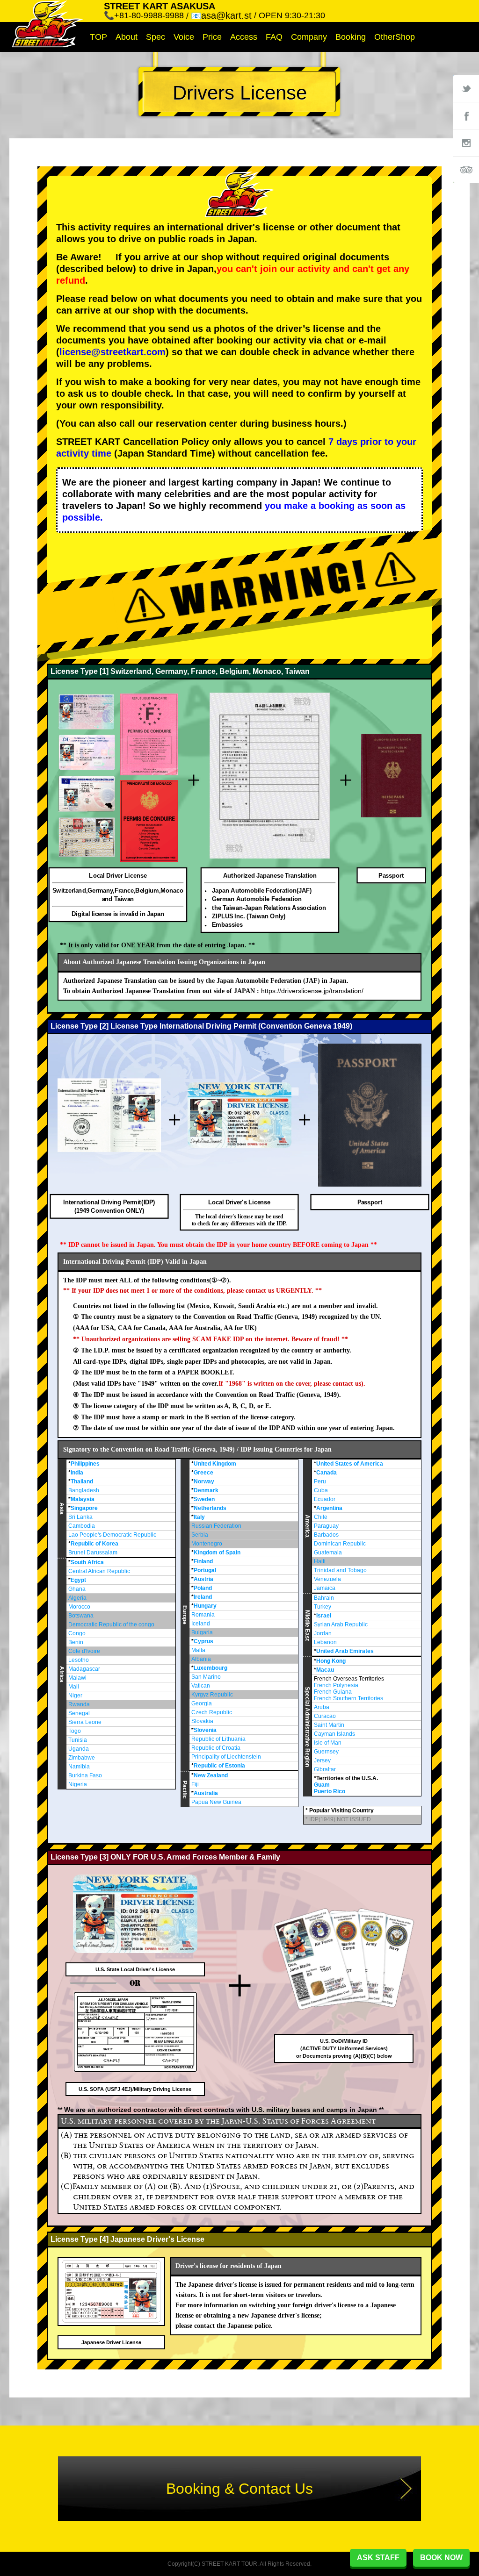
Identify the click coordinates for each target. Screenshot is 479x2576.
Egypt (78, 1580)
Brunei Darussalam (93, 1553)
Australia (206, 1793)
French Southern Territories (348, 1698)
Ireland (203, 1597)
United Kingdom (215, 1464)
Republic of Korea (94, 1544)
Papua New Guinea (216, 1802)
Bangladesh (84, 1490)
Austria (203, 1579)
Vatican (201, 1686)
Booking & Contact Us (239, 2489)
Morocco (79, 1607)
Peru (320, 1481)
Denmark (206, 1490)
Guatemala (328, 1553)
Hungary (205, 1606)
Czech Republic (212, 1712)
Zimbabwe (82, 1758)
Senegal (79, 1713)
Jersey (322, 1760)
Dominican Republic (340, 1544)
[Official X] (466, 88)
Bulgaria (202, 1632)
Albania (201, 1659)
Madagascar (84, 1669)
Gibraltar (325, 1769)
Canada (327, 1473)
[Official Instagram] (466, 143)
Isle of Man (328, 1743)
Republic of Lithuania (218, 1739)
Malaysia (83, 1499)
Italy (199, 1517)
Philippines (85, 1464)
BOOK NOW (441, 2558)
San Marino (206, 1677)
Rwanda (79, 1704)
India (77, 1473)
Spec (156, 37)
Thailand (82, 1481)
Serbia (200, 1535)
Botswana (81, 1616)
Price (212, 37)
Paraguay (326, 1526)
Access (244, 37)
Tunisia (78, 1740)
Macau (325, 1670)
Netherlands (210, 1508)
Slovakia (202, 1721)
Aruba (322, 1707)
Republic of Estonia (219, 1766)
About (127, 37)
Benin (76, 1642)
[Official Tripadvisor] (466, 170)
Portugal (205, 1570)
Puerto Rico (330, 1791)
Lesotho (79, 1660)
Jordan (323, 1633)
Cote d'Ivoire (84, 1651)
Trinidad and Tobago (340, 1570)
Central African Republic (99, 1571)
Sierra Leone (85, 1722)
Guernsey (326, 1752)
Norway (204, 1481)
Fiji (195, 1784)
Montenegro (207, 1544)
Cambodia (82, 1526)
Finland (203, 1561)
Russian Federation (216, 1526)
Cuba (321, 1490)
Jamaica (325, 1588)
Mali (74, 1687)
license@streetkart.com (112, 352)
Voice (184, 37)
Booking (351, 37)
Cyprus (203, 1641)
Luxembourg (210, 1668)
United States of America (350, 1464)
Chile (321, 1517)
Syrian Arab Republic (341, 1624)
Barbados (326, 1535)
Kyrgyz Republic (212, 1695)
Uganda (79, 1749)
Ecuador (325, 1499)
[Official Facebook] (466, 115)
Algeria (77, 1598)
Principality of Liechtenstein (226, 1757)
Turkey (323, 1607)
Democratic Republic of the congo (111, 1624)
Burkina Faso (85, 1775)
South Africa (87, 1562)
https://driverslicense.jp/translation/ (312, 991)
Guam (322, 1785)
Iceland (201, 1624)
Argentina (329, 1508)
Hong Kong (331, 1661)
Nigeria (78, 1784)
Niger (75, 1696)
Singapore (84, 1508)
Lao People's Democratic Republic (112, 1535)
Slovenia (205, 1730)
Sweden (204, 1499)
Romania (203, 1615)
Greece (203, 1473)
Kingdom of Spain (217, 1553)
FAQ (274, 37)
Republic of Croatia (216, 1748)
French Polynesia (336, 1685)
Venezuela (327, 1579)
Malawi (77, 1678)
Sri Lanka (80, 1517)
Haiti (320, 1561)
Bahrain (324, 1598)
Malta (198, 1650)
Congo (77, 1633)
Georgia (202, 1703)
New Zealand (211, 1775)
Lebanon (325, 1642)
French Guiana (333, 1692)
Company (309, 37)
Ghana (77, 1589)
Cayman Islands (334, 1734)
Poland (203, 1588)
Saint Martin (329, 1725)
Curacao (325, 1716)
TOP (98, 37)
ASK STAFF (378, 2558)
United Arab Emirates (345, 1651)
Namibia (79, 1767)
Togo (75, 1731)
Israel (324, 1616)
